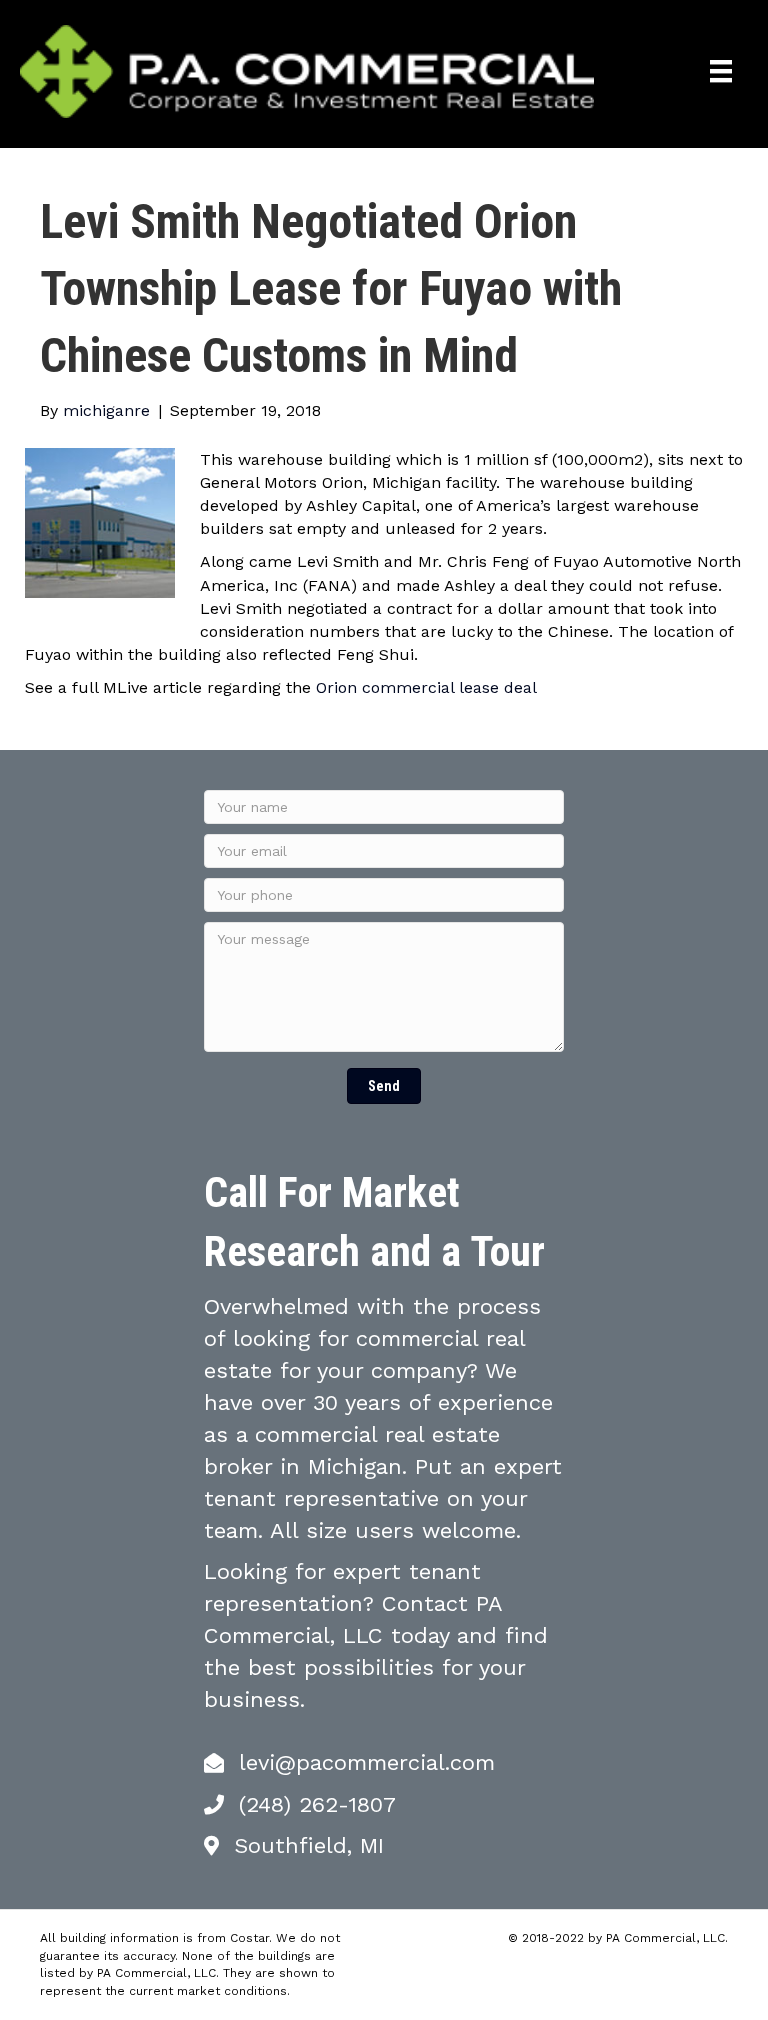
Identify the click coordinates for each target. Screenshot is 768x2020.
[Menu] (721, 71)
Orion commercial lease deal (426, 687)
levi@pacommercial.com (367, 1762)
